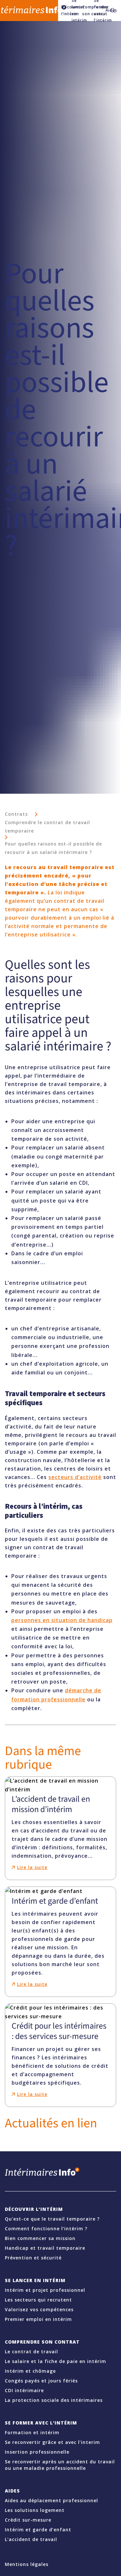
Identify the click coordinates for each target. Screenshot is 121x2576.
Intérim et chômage (30, 2371)
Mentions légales (27, 2564)
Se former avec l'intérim (41, 2423)
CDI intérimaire (24, 2390)
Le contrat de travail (31, 2352)
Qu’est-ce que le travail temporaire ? (52, 2219)
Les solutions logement (35, 2510)
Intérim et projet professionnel (45, 2290)
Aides (106, 10)
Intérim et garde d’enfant (38, 2530)
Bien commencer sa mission (40, 2238)
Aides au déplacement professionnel (51, 2500)
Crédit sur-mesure (28, 2520)
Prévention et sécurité (33, 2258)
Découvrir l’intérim (34, 2209)
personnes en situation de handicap (62, 1620)
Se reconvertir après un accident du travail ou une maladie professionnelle (60, 2465)
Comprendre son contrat (85, 10)
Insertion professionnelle (37, 2452)
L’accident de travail (31, 2539)
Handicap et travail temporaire (45, 2248)
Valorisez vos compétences (39, 2309)
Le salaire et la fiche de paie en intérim (55, 2361)
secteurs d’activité (75, 1477)
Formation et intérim (32, 2432)
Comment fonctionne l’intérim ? (46, 2229)
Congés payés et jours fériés (41, 2381)
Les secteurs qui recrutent (38, 2300)
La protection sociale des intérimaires (54, 2400)
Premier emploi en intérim (38, 2319)
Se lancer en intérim (35, 2280)
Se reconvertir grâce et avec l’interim (52, 2442)
